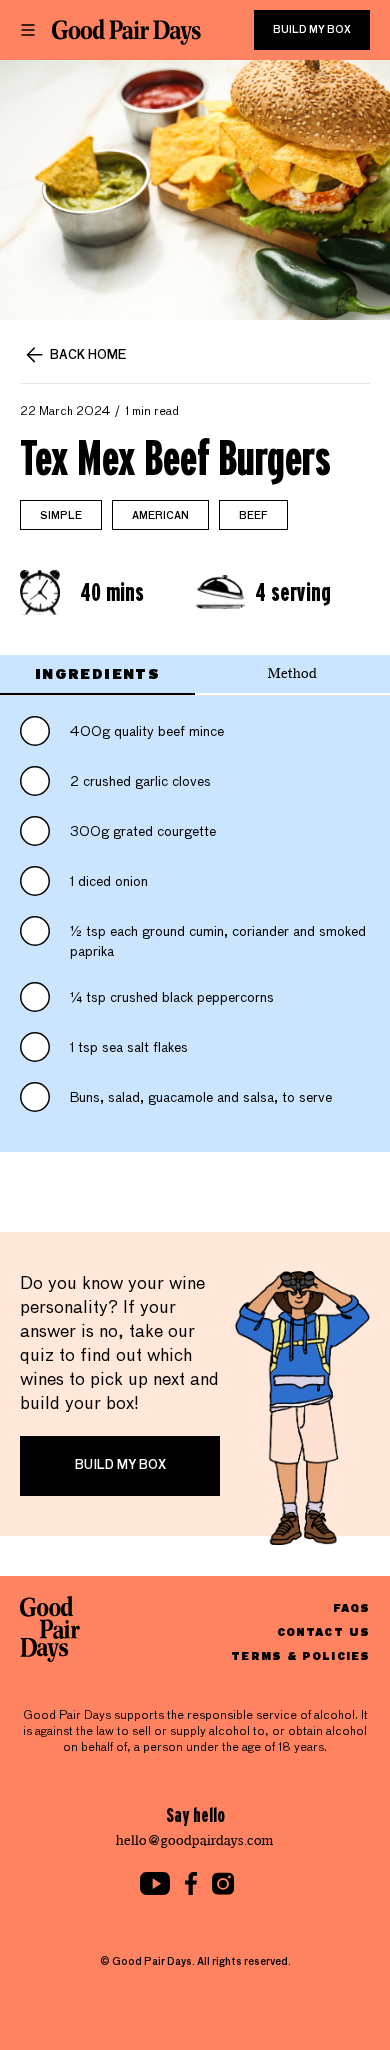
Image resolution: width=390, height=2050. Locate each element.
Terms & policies (300, 1655)
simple (61, 516)
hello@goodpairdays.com (195, 1840)
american (160, 516)
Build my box (312, 30)
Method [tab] (292, 673)
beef (253, 516)
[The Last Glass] (126, 32)
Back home (88, 356)
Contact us (323, 1631)
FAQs (351, 1607)
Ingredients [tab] (97, 673)
